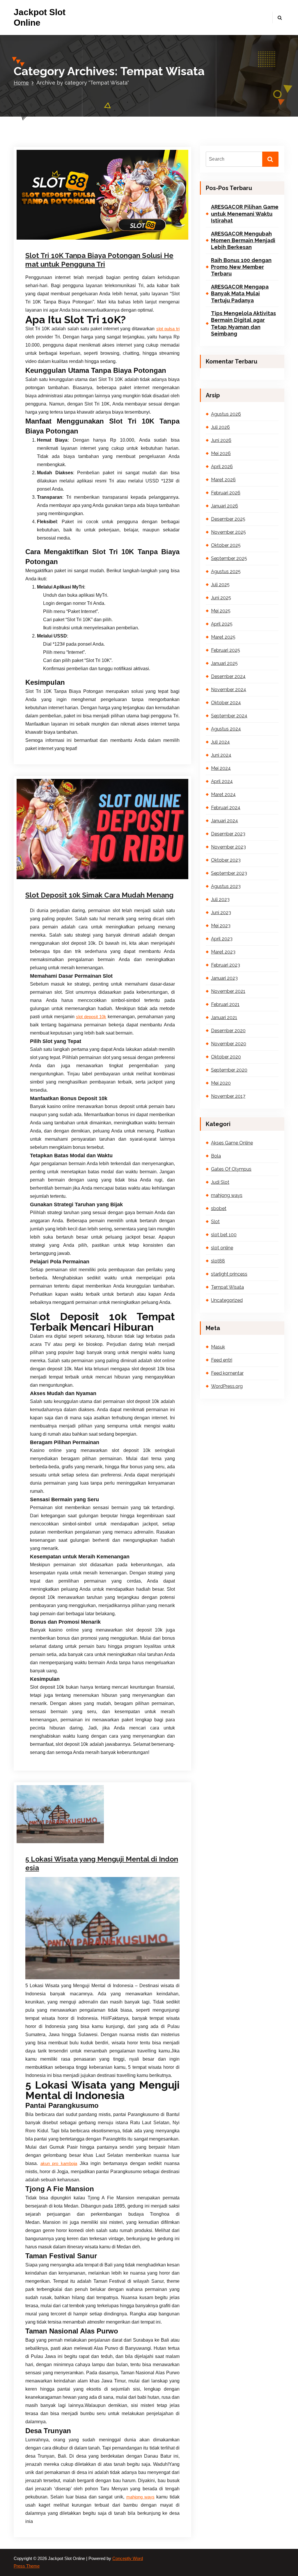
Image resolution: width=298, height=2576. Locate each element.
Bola (216, 1156)
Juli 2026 (220, 427)
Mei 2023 (221, 926)
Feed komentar (227, 1373)
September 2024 (229, 716)
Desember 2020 (228, 1031)
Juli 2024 (220, 742)
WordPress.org (227, 1386)
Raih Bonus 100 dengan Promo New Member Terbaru (241, 267)
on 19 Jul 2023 (54, 1840)
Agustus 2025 (226, 571)
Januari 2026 (225, 506)
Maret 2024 (223, 794)
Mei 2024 (221, 768)
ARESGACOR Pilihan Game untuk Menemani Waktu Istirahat (245, 214)
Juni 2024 (221, 755)
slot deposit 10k (91, 1017)
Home (21, 83)
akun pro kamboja (59, 2164)
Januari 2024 (225, 821)
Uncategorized (227, 1300)
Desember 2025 (228, 519)
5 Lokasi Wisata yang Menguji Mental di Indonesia (102, 1863)
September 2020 (229, 1070)
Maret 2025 (223, 637)
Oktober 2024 (226, 703)
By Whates (87, 230)
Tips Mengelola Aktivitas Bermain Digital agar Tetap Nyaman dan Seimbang (243, 323)
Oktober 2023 (226, 860)
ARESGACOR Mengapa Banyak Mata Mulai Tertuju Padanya (240, 294)
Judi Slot (50, 238)
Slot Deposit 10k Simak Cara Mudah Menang (99, 895)
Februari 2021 (225, 1004)
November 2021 (228, 991)
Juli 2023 (220, 899)
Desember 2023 (228, 834)
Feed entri (222, 1360)
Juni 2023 (221, 913)
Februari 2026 (226, 493)
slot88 (218, 1261)
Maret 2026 (223, 480)
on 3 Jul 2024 (53, 230)
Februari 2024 (226, 808)
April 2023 (222, 939)
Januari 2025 (224, 663)
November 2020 (229, 1044)
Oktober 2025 (226, 545)
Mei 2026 (221, 453)
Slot (103, 238)
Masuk (218, 1347)
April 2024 (222, 781)
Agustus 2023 (226, 886)
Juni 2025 (221, 598)
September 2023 (229, 873)
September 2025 (229, 558)
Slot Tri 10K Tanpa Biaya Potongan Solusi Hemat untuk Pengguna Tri (99, 260)
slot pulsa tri (168, 329)
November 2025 (228, 532)
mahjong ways (71, 238)
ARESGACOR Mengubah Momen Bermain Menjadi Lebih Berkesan (243, 240)
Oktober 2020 (226, 1057)
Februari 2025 (226, 650)
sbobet (92, 238)
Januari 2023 (224, 978)
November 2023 (228, 847)
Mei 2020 (221, 1083)
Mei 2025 (221, 611)
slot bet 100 (224, 1235)
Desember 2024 (228, 676)
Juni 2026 (221, 440)
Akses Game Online (232, 1143)
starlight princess (229, 1274)
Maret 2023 (223, 952)
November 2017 (228, 1096)
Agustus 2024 (226, 729)
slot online (117, 238)
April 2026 (222, 467)
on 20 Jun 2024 (55, 870)
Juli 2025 (220, 585)
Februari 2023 (226, 965)
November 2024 (229, 690)
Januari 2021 (224, 1017)
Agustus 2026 (226, 414)
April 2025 (222, 624)
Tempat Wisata (141, 238)
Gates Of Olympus (231, 1169)
